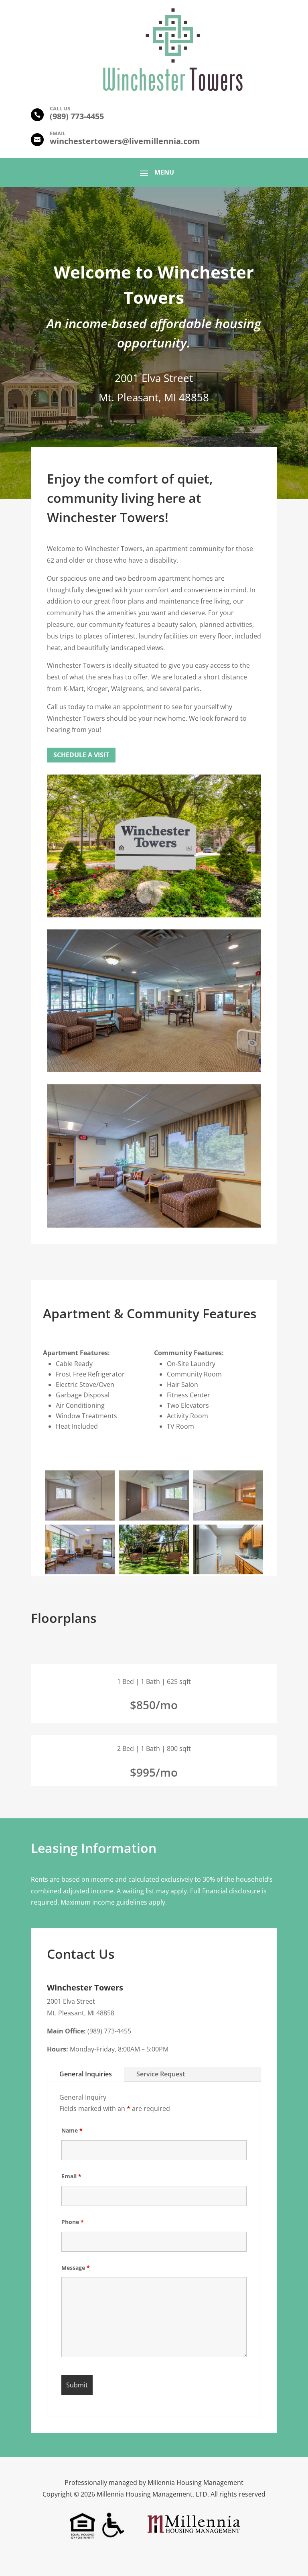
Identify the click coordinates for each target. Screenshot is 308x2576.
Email (71, 2176)
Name (72, 2130)
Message (76, 2268)
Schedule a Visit (81, 755)
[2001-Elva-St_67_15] (154, 1518)
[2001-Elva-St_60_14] (80, 1518)
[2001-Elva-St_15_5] (228, 1518)
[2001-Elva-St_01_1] (228, 1572)
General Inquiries (86, 2074)
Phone (73, 2222)
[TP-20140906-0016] (80, 1572)
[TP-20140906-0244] (154, 1572)
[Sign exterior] (154, 1070)
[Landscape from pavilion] (154, 915)
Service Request (161, 2074)
